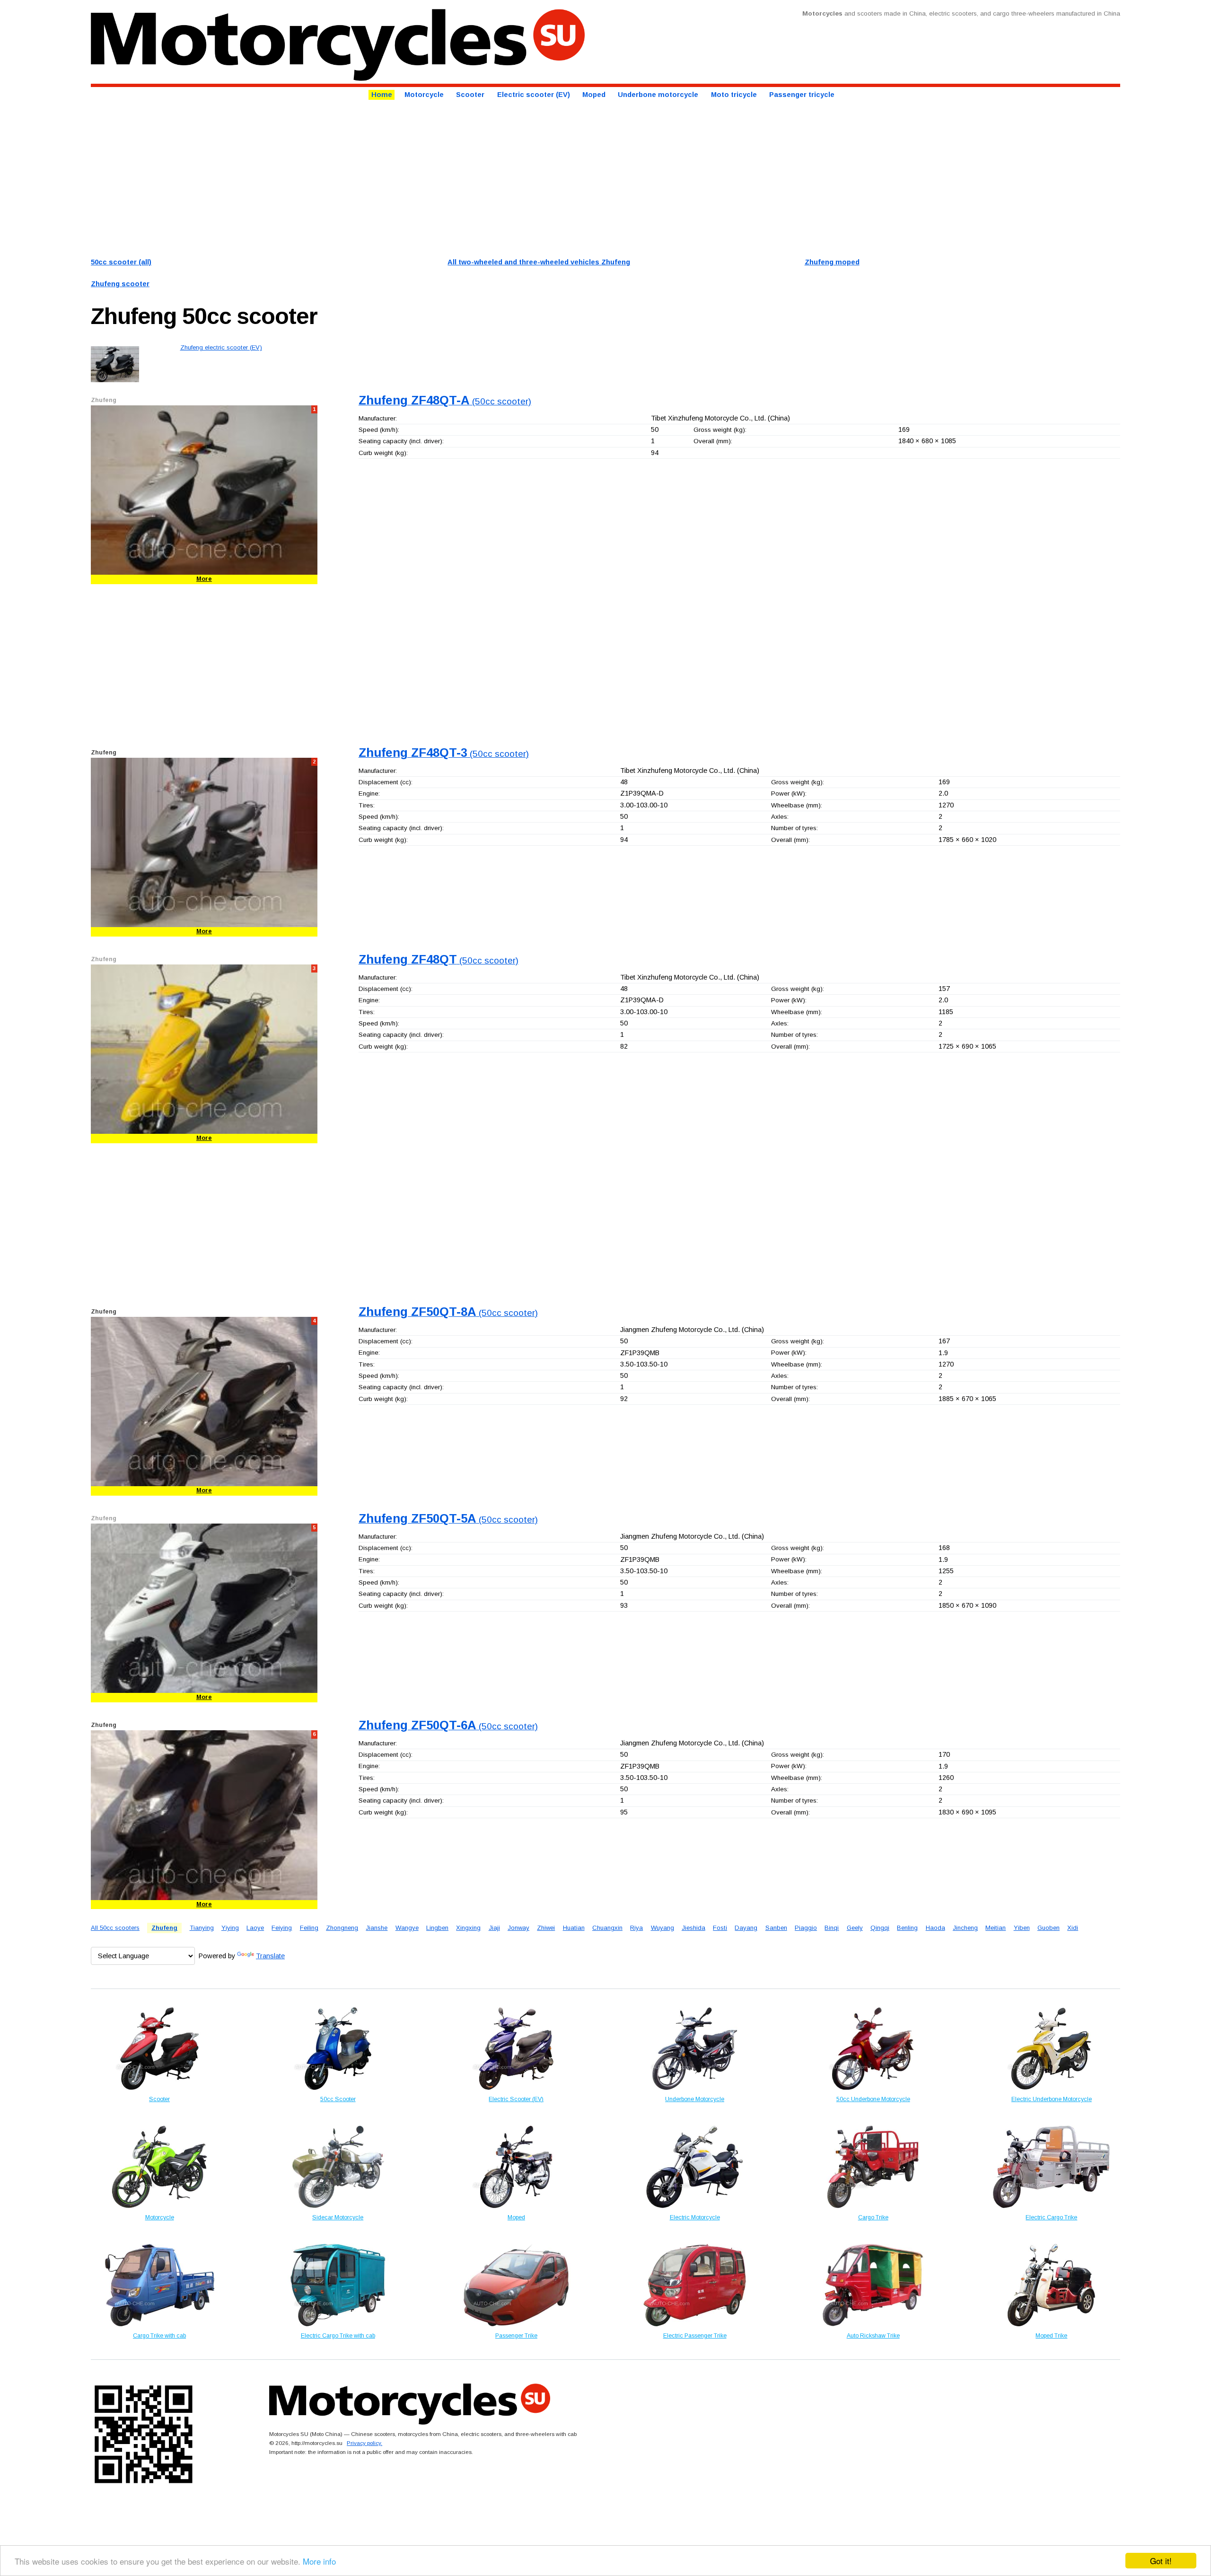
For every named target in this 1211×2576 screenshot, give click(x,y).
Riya (636, 1928)
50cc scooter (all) (121, 262)
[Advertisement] (375, 177)
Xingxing (468, 1928)
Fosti (720, 1928)
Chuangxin (607, 1928)
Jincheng (965, 1928)
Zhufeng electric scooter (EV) (221, 347)
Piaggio (806, 1928)
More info (319, 2561)
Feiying (282, 1928)
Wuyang (663, 1928)
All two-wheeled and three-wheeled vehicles (539, 262)
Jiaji (494, 1928)
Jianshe (377, 1928)
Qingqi (880, 1928)
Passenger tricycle (802, 95)
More (204, 579)
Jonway (518, 1928)
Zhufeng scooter (120, 284)
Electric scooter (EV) (534, 95)
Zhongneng (342, 1928)
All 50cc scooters (115, 1928)
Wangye (407, 1928)
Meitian (996, 1928)
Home (382, 95)
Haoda (935, 1928)
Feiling (309, 1928)
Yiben (1022, 1928)
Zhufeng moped (832, 262)
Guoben (1049, 1928)
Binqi (832, 1928)
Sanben (776, 1928)
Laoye (255, 1928)
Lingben (437, 1928)
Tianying (202, 1928)
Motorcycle (424, 95)
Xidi (1073, 1928)
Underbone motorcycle (658, 95)
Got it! (1161, 2561)
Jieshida (693, 1928)
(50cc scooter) (445, 401)
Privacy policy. (364, 2443)
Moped (594, 95)
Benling (907, 1928)
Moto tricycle (734, 95)
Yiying (230, 1928)
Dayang (746, 1928)
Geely (855, 1928)
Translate (270, 1956)
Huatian (574, 1928)
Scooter (470, 95)
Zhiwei (546, 1928)
